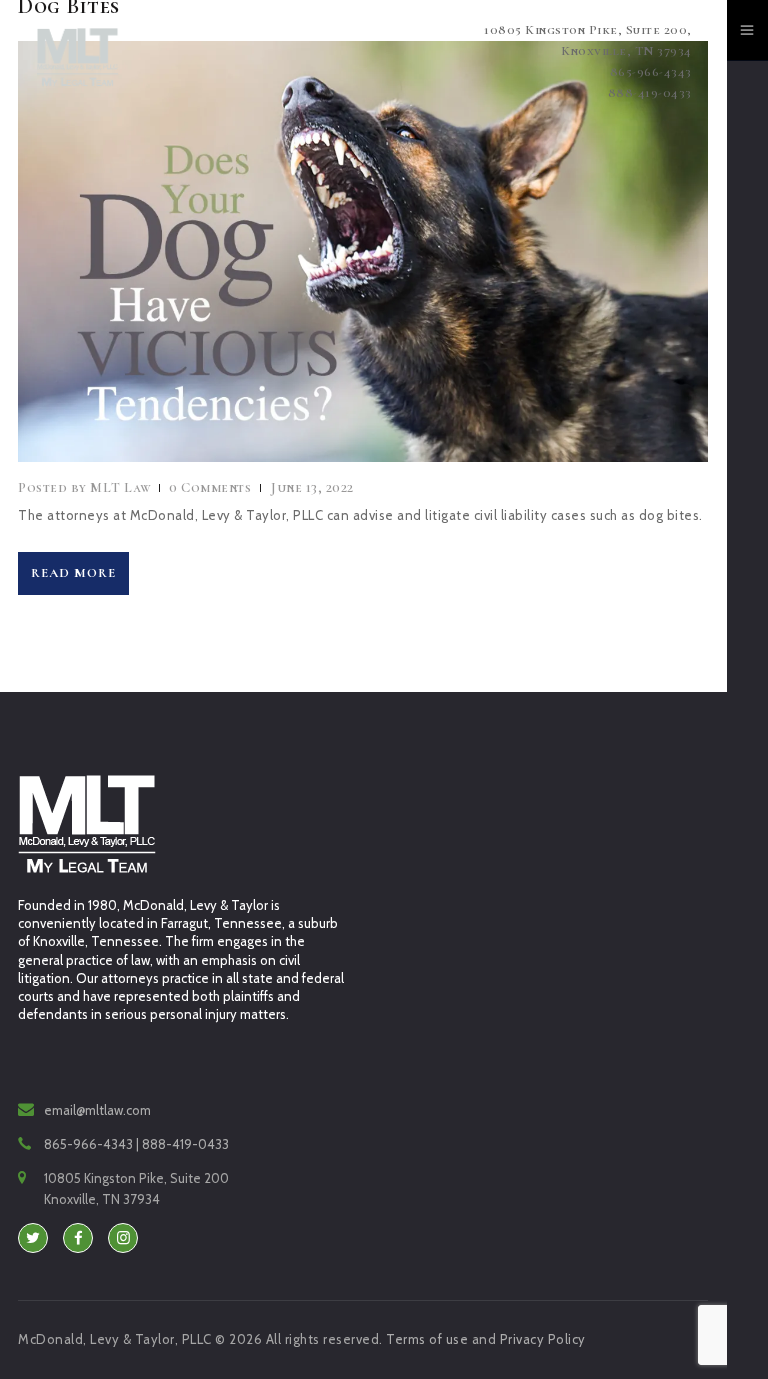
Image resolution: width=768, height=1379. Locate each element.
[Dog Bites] (325, 252)
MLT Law (86, 487)
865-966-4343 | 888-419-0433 (136, 1144)
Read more (73, 573)
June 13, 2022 (312, 487)
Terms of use (427, 1339)
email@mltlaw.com (97, 1110)
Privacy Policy (543, 1339)
